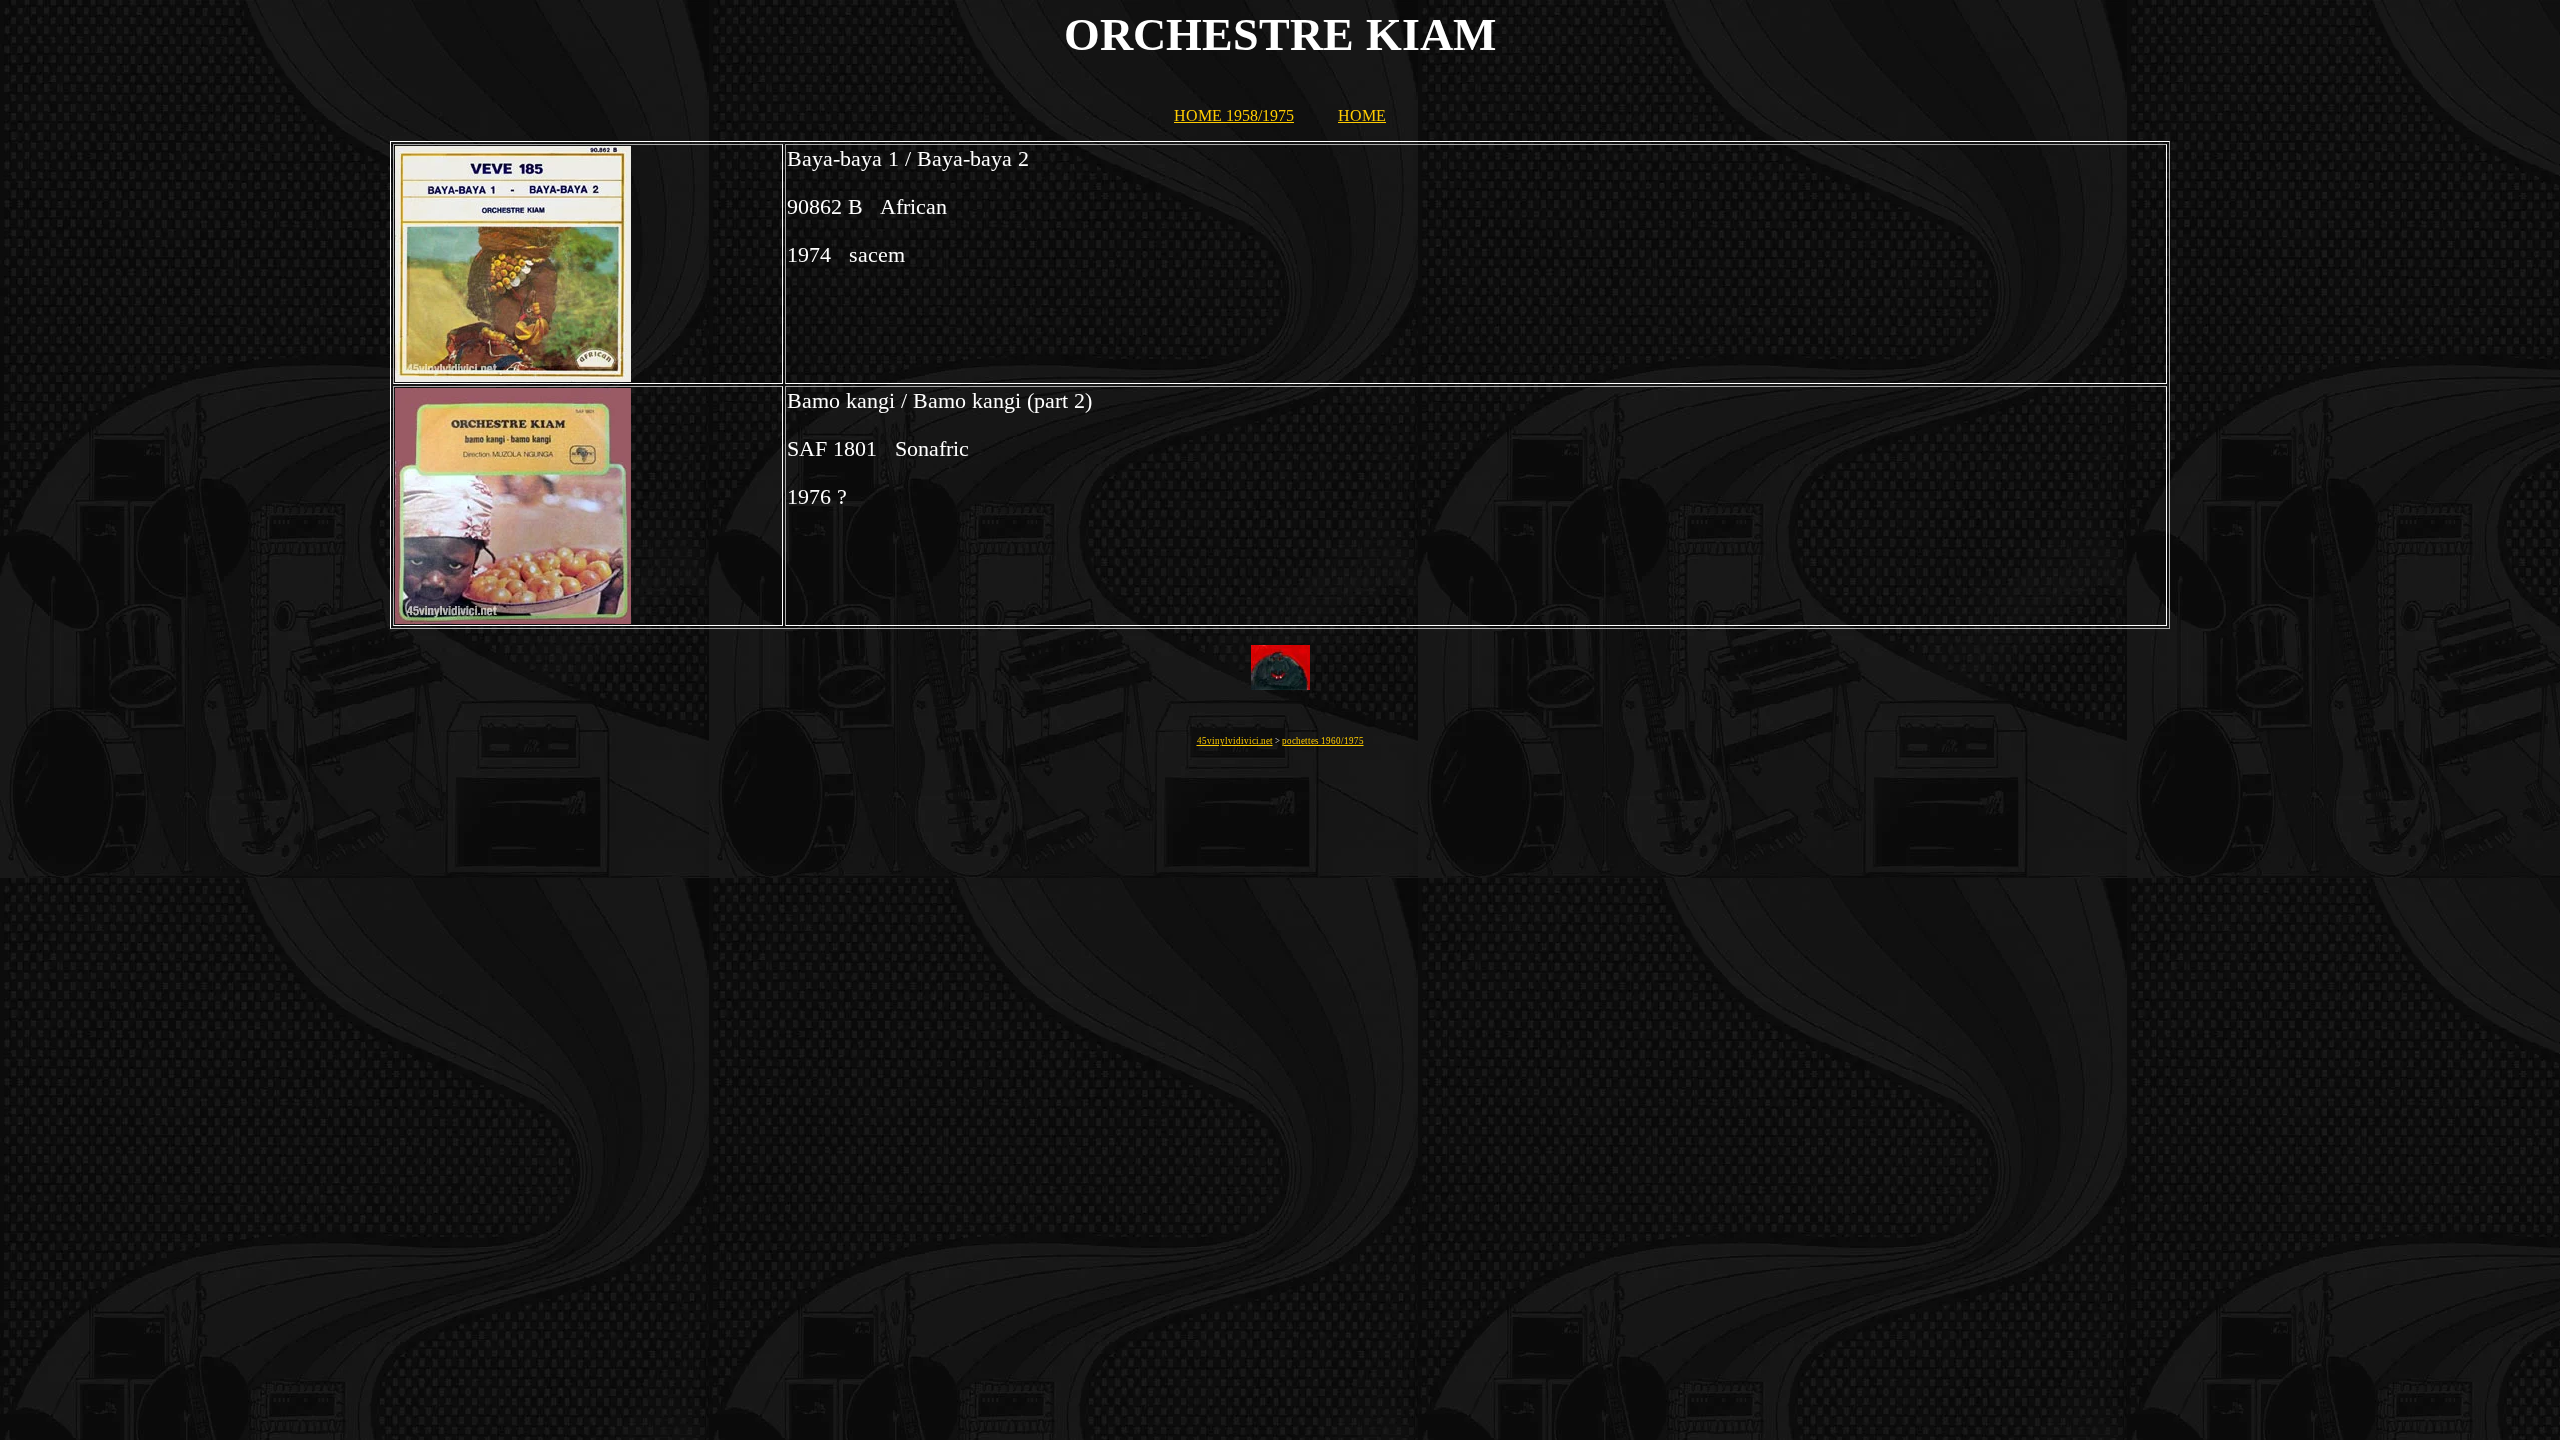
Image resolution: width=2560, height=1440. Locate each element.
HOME (1362, 115)
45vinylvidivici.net (1235, 741)
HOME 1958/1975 (1234, 115)
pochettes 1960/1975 (1323, 741)
